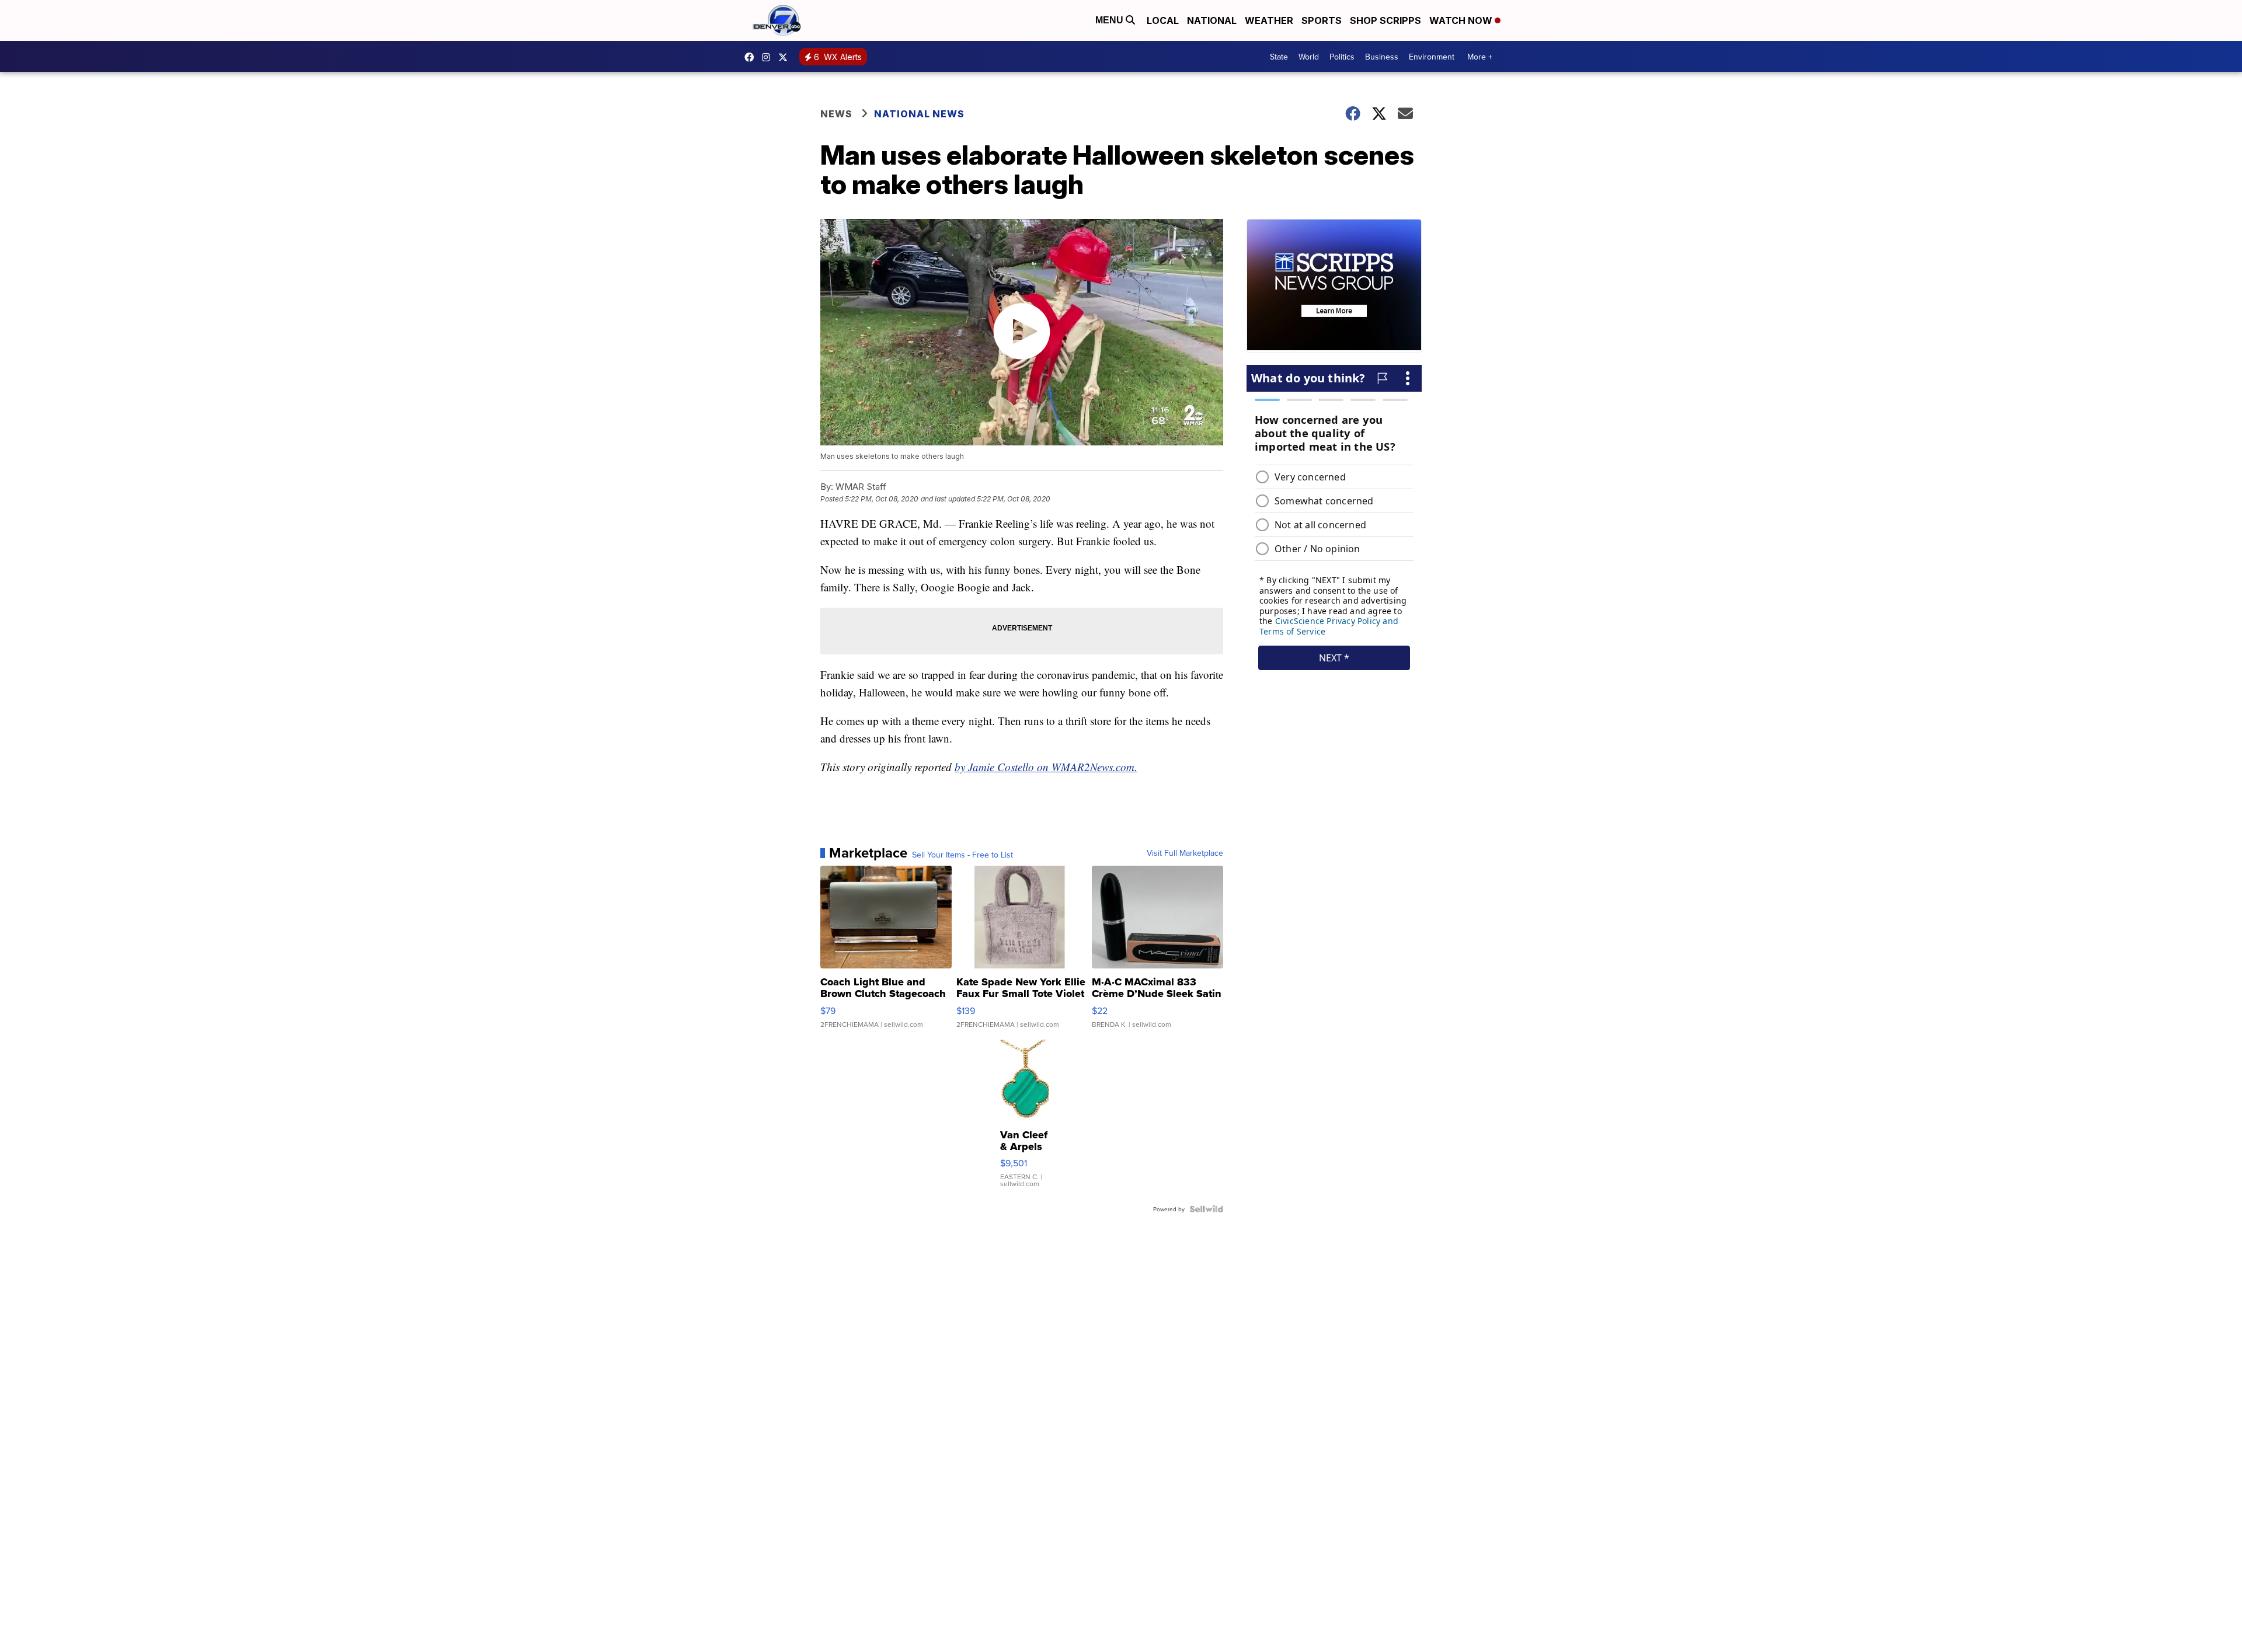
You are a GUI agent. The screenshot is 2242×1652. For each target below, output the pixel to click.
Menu (1110, 20)
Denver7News (752, 57)
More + (1480, 57)
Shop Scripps (1385, 20)
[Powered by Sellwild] (1206, 1209)
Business (1382, 57)
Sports (1322, 20)
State (1279, 57)
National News (919, 114)
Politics (1342, 57)
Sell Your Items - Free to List (962, 855)
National (1212, 20)
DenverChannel (786, 57)
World (1309, 57)
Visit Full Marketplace (1185, 853)
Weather (1269, 20)
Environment (1432, 57)
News (836, 114)
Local (1163, 20)
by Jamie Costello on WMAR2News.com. (1046, 767)
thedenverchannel (769, 57)
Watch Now (1462, 20)
